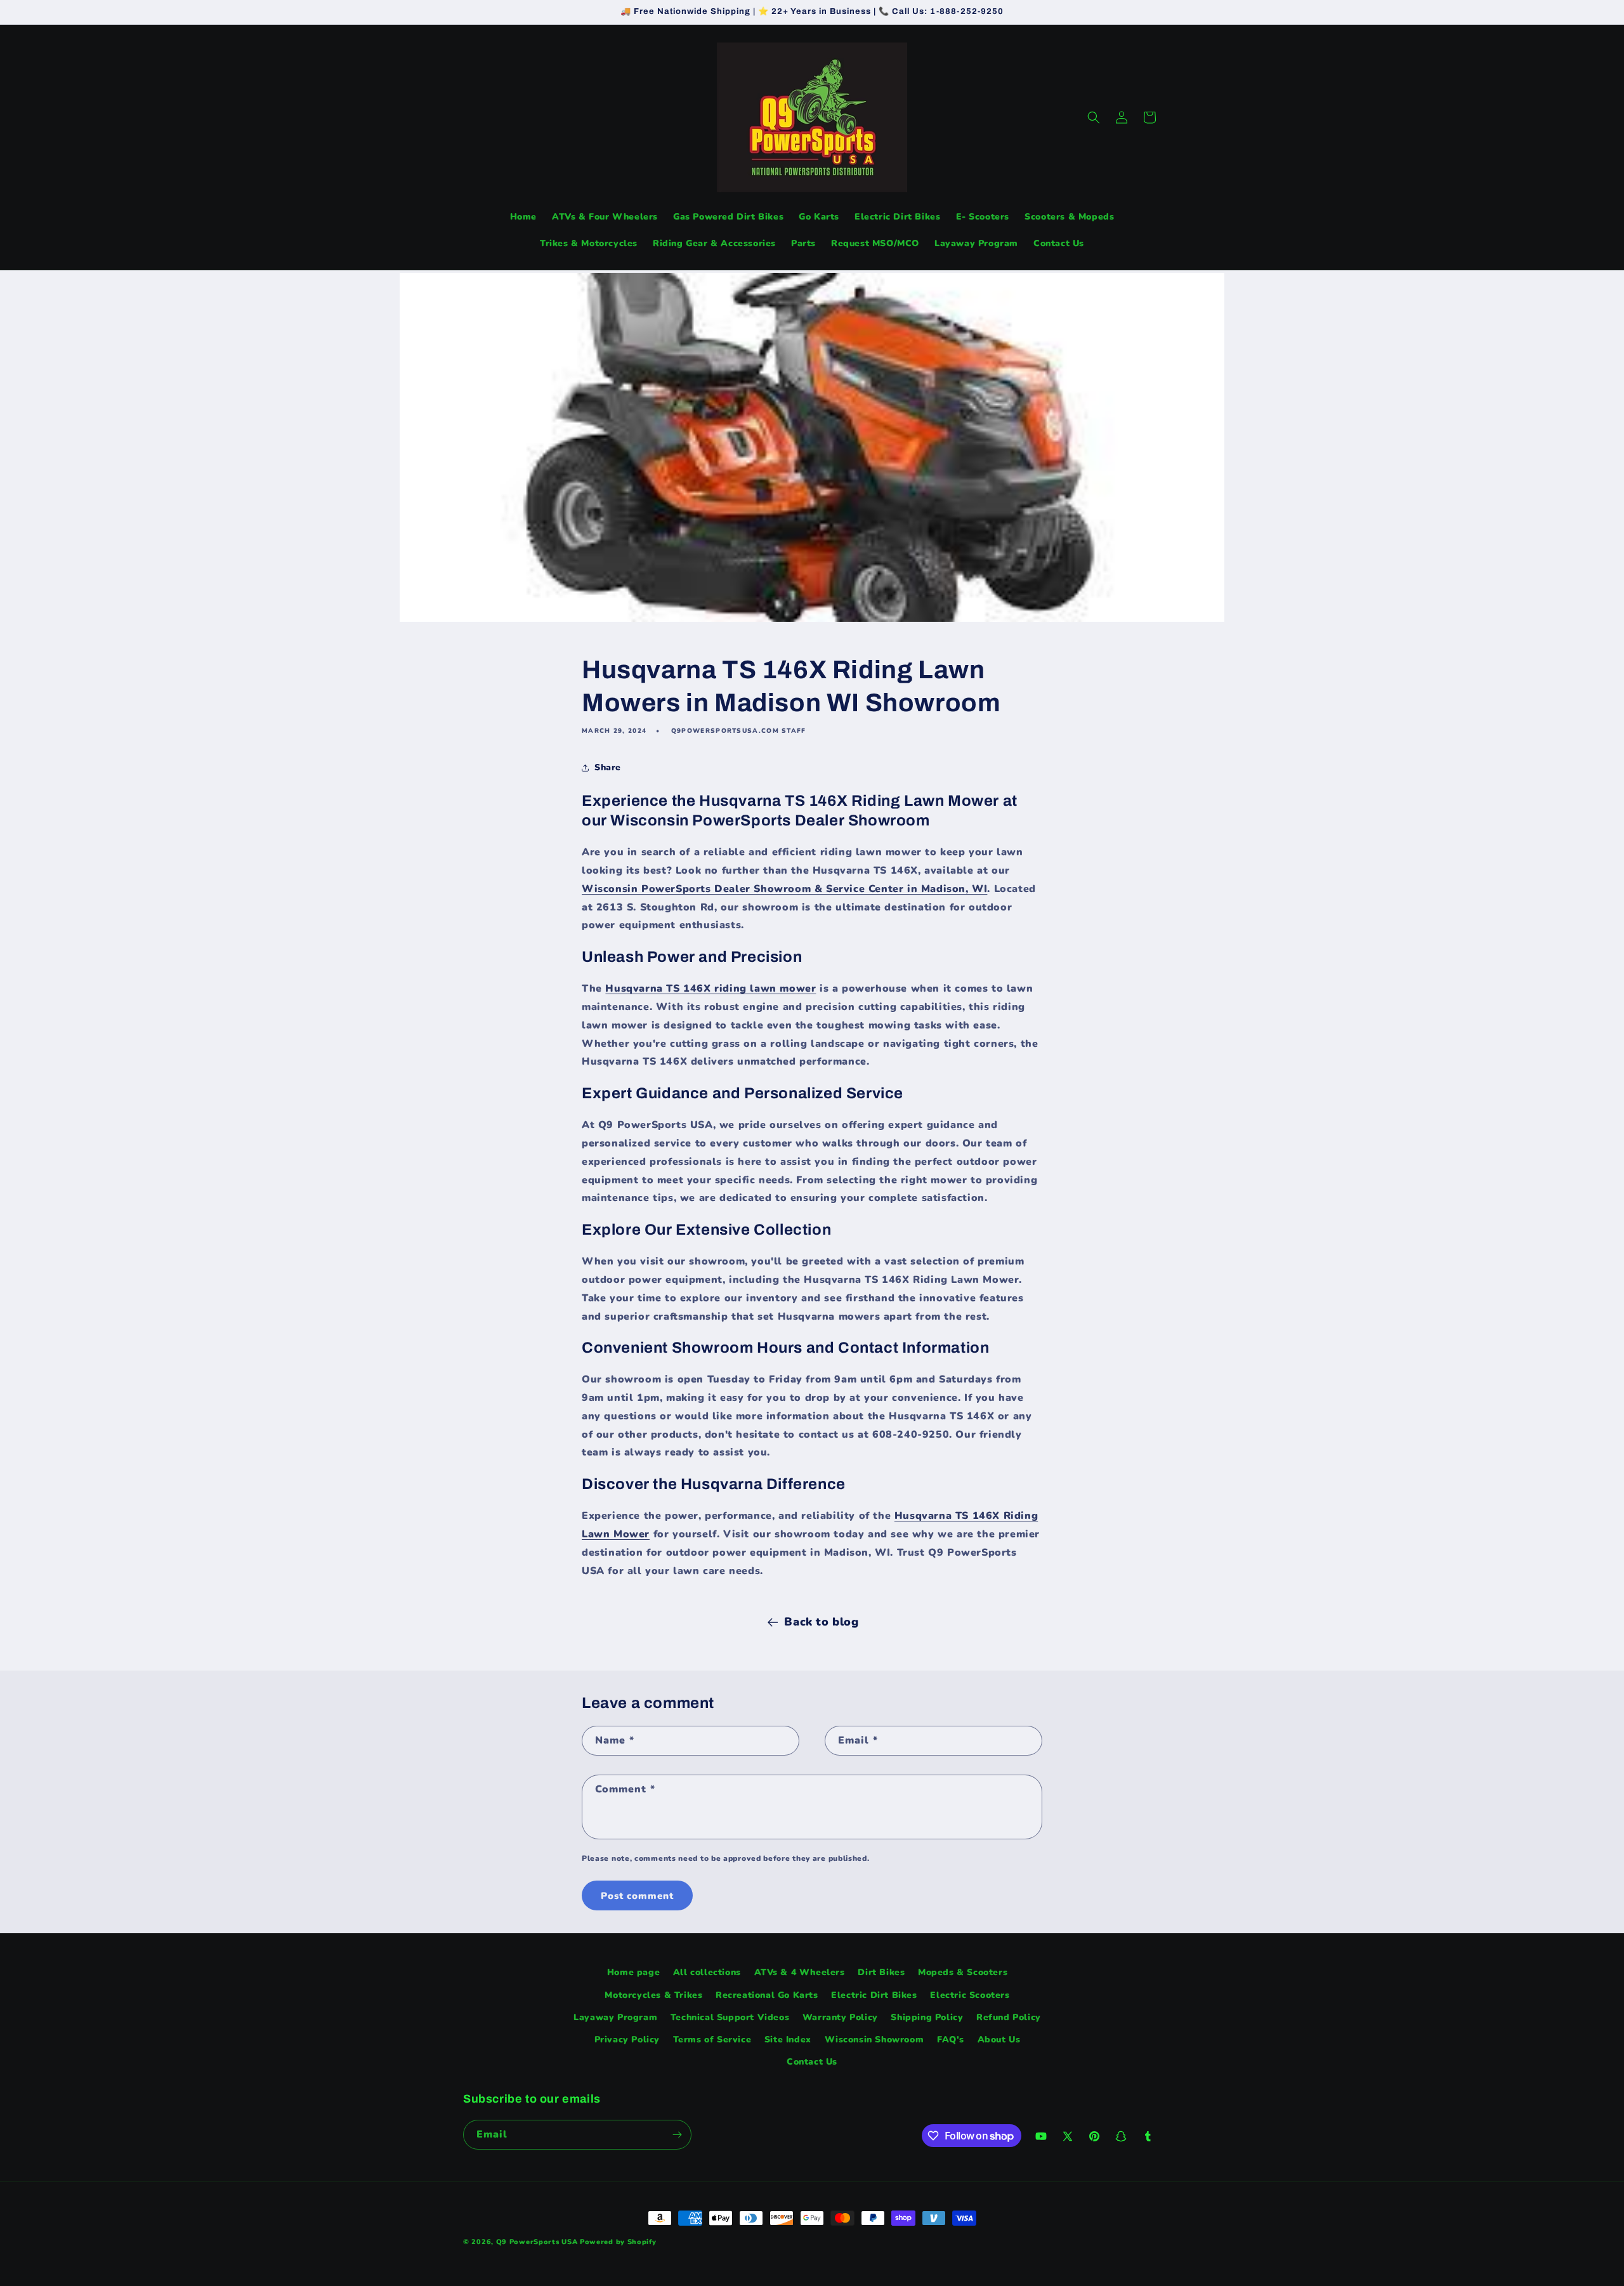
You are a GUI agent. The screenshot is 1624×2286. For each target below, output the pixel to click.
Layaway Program (615, 2017)
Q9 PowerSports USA (537, 2242)
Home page (633, 1972)
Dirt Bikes (881, 1972)
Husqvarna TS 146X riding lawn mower (710, 989)
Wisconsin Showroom (874, 2040)
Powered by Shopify (618, 2242)
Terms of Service (712, 2040)
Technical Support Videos (730, 2017)
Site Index (788, 2040)
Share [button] (608, 767)
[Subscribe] (677, 2135)
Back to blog (821, 1622)
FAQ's (951, 2040)
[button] (1094, 117)
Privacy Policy (627, 2040)
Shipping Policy (927, 2017)
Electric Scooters (970, 1995)
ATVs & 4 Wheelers (800, 1972)
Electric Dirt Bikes (874, 1995)
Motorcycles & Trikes (653, 1995)
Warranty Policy (840, 2017)
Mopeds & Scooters (963, 1972)
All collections (707, 1972)
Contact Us (812, 2062)
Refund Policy (1009, 2017)
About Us (999, 2040)
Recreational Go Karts (767, 1995)
